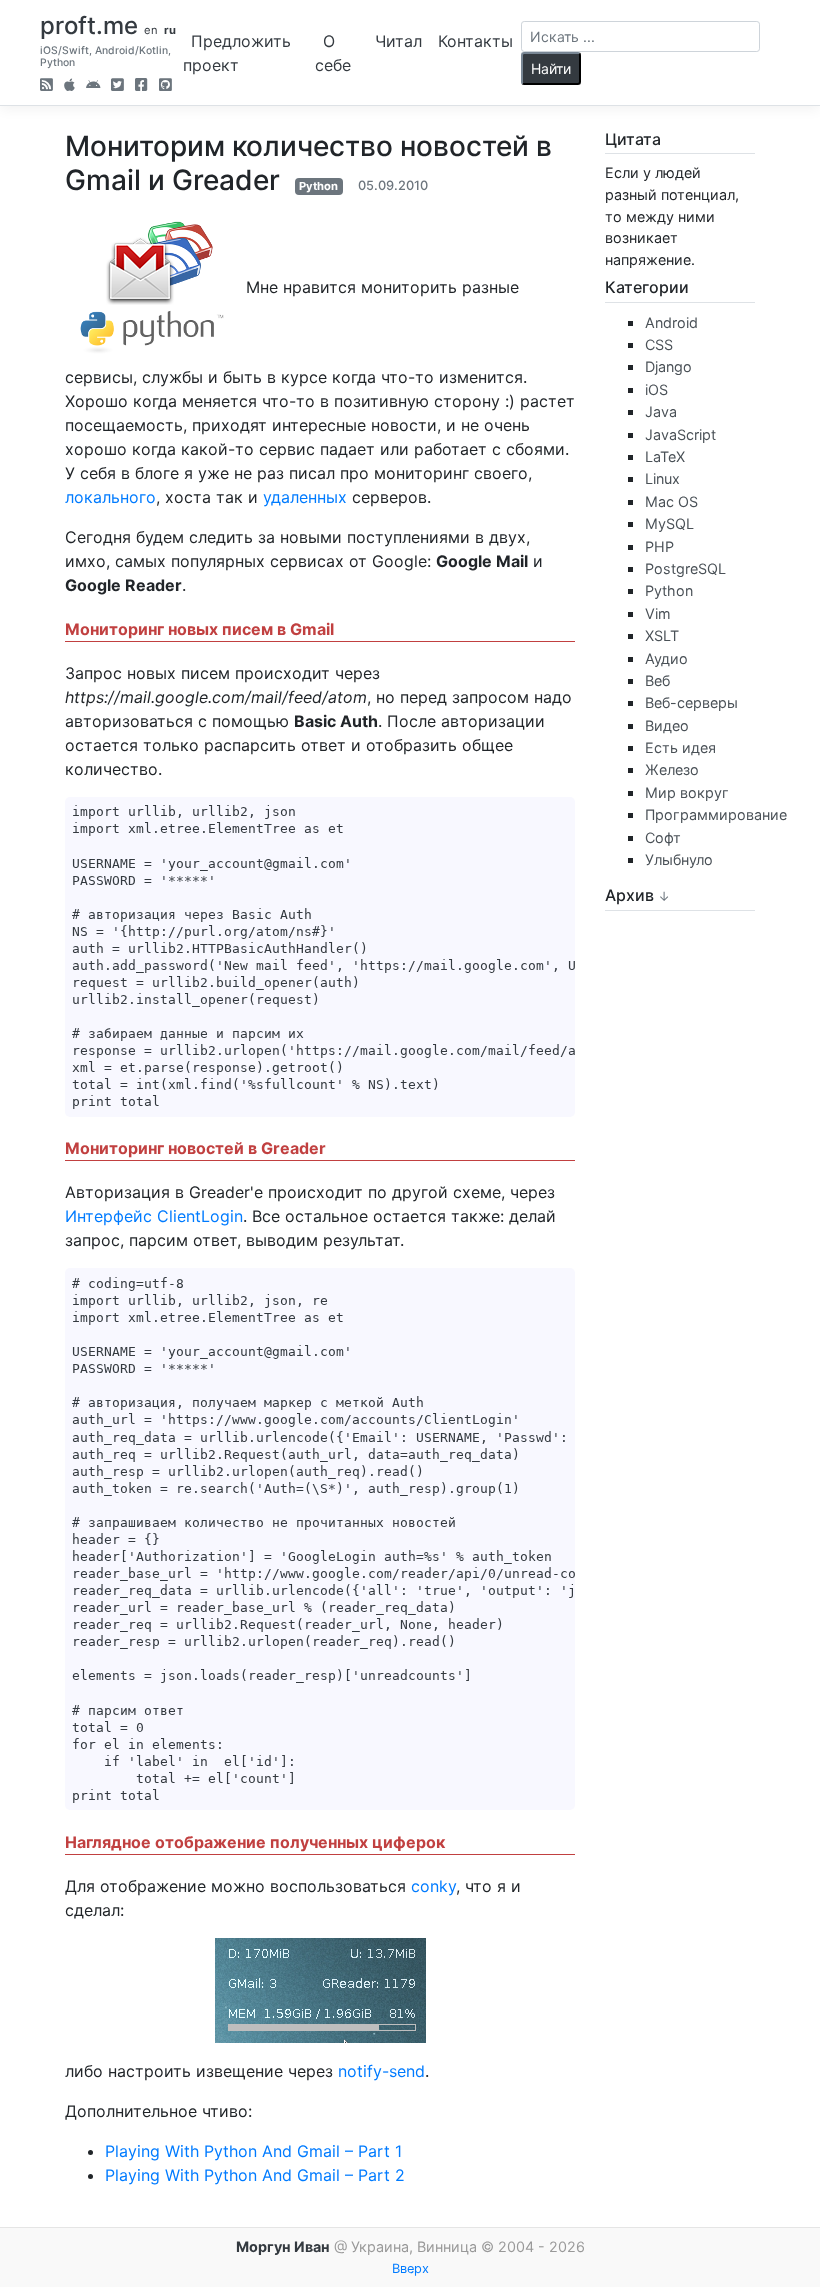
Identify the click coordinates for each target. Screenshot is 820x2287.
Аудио (666, 658)
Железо (672, 769)
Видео (667, 725)
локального (110, 497)
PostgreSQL (685, 568)
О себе (333, 53)
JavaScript (680, 434)
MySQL (669, 523)
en (151, 30)
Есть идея (680, 747)
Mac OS (671, 501)
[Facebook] (141, 86)
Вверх (410, 2268)
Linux (662, 478)
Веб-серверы (691, 702)
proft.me (89, 25)
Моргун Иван (283, 2246)
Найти (551, 68)
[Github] (165, 86)
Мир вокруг (687, 792)
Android (671, 322)
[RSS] (46, 86)
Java (661, 411)
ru (170, 30)
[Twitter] (117, 86)
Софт (663, 837)
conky (433, 1886)
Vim (658, 613)
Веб (657, 680)
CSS (659, 344)
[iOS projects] (69, 86)
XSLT (662, 635)
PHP (659, 546)
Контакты (475, 41)
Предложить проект (237, 53)
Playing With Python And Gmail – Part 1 (253, 2151)
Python (318, 186)
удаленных (305, 497)
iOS (656, 389)
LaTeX (665, 456)
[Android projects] (93, 86)
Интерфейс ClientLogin (154, 1216)
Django (668, 366)
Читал (398, 41)
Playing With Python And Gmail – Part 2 (255, 2175)
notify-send (381, 2071)
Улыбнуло (679, 859)
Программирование (716, 814)
